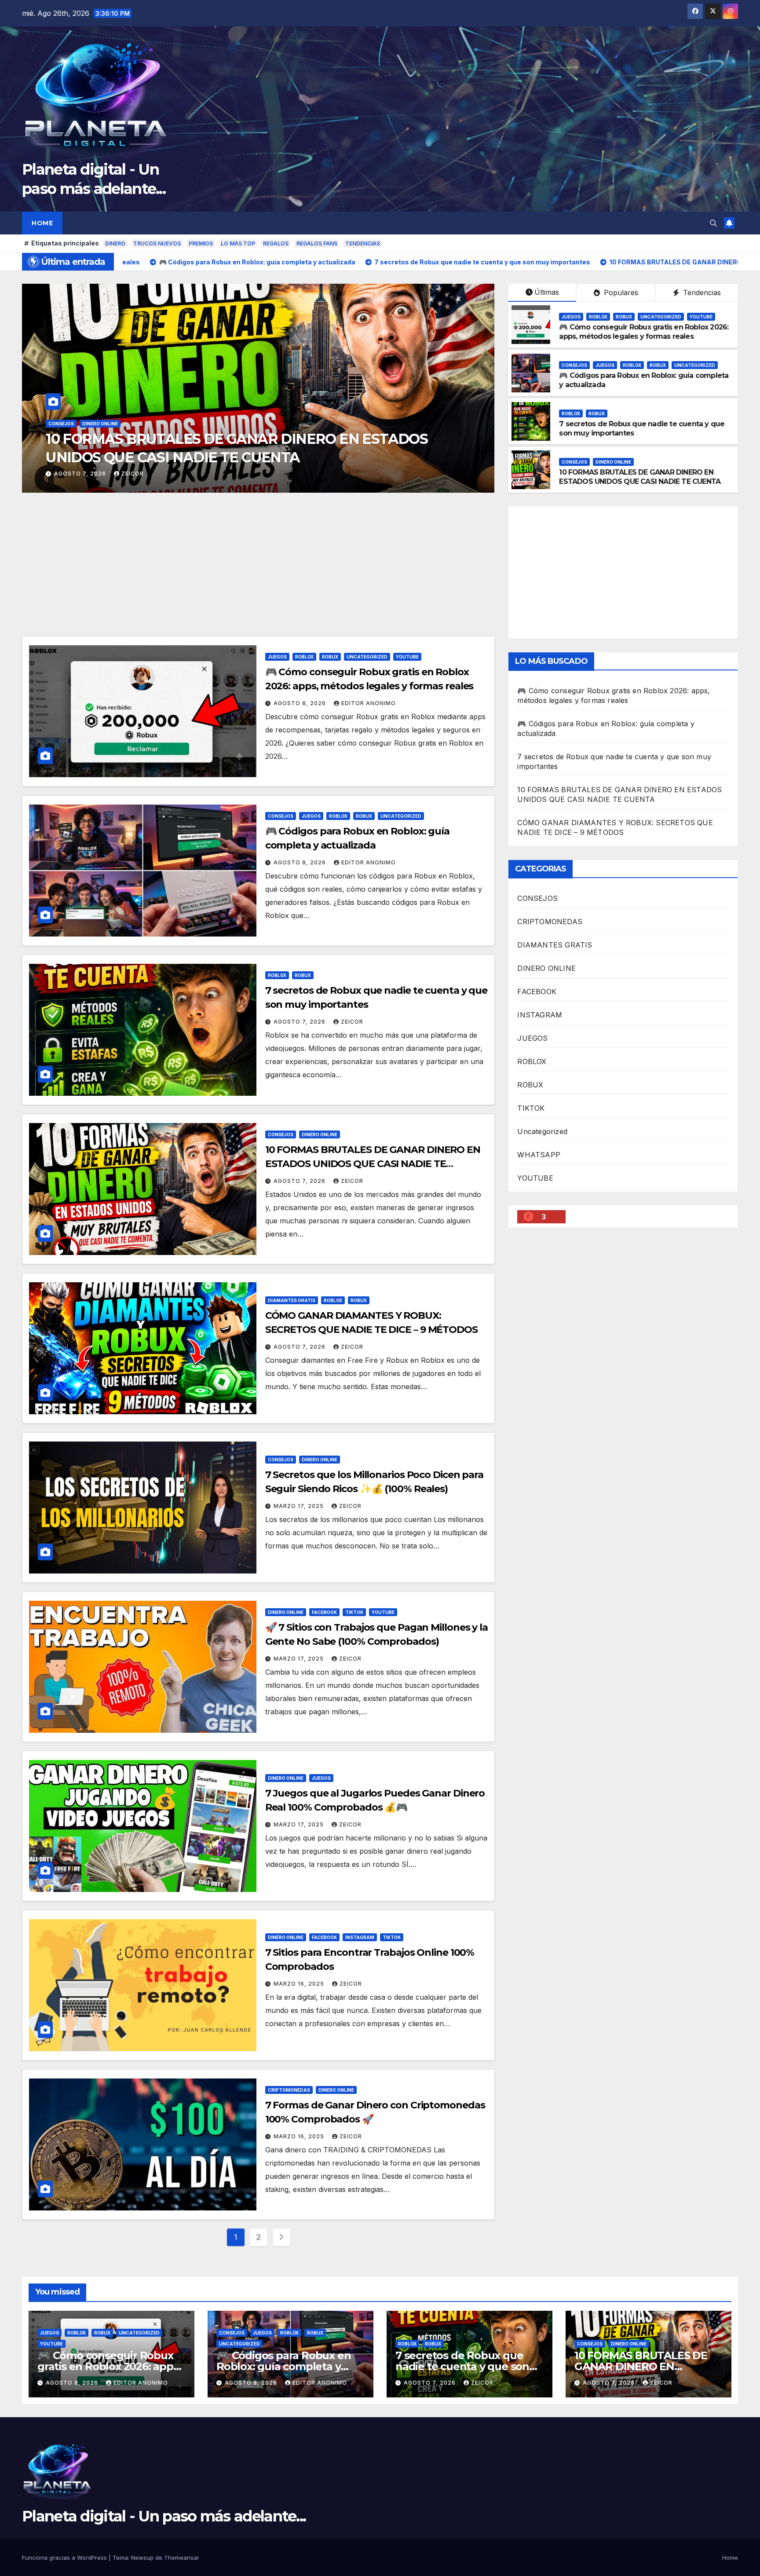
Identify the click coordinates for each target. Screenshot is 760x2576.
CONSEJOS (574, 365)
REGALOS (276, 243)
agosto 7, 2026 (300, 1022)
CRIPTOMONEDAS (289, 2090)
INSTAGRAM (360, 1937)
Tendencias (701, 293)
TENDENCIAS (363, 243)
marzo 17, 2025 (300, 1506)
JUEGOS (58, 424)
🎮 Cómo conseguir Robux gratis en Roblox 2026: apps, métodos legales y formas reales (644, 332)
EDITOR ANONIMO (149, 474)
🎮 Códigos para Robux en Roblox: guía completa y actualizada (283, 2366)
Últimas (547, 292)
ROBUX (111, 424)
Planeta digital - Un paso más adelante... (164, 2516)
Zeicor (352, 1022)
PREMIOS (201, 243)
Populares (620, 293)
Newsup (142, 2558)
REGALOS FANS (317, 243)
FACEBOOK (324, 1612)
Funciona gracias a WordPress (65, 2558)
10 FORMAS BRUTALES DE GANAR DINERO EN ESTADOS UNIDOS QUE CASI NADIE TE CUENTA (640, 477)
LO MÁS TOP (238, 243)
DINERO (115, 243)
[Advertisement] (258, 571)
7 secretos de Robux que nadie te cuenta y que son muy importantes (462, 2366)
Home (42, 223)
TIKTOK (354, 1612)
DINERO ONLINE (613, 462)
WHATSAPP (539, 1155)
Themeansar (182, 2558)
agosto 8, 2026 (81, 474)
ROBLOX (85, 424)
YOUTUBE (188, 424)
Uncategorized (148, 424)
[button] (713, 223)
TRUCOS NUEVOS (157, 243)
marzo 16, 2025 (300, 1984)
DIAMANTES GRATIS (292, 1300)
